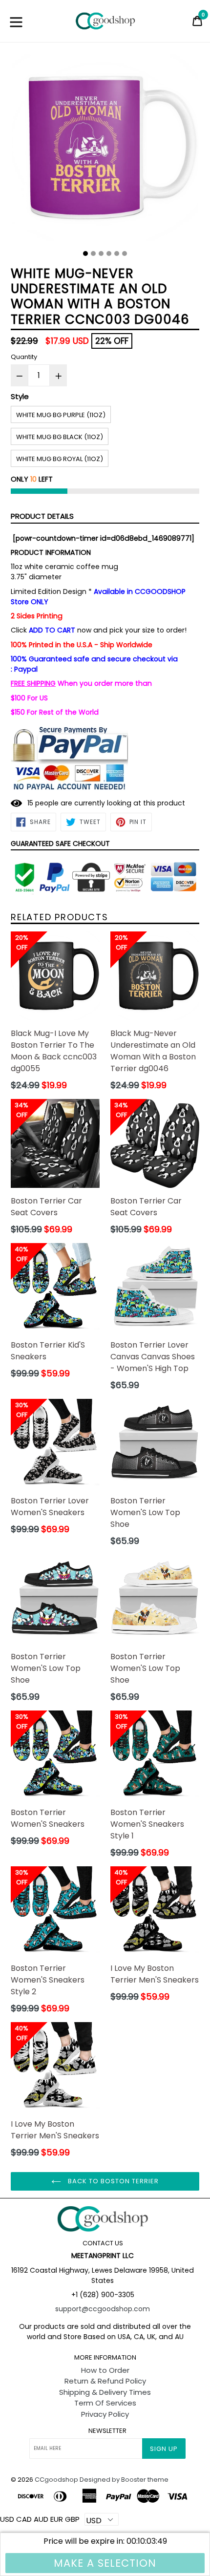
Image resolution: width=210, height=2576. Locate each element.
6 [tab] (125, 253)
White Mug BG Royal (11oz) (60, 459)
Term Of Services (105, 2403)
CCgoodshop (56, 2480)
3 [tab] (101, 253)
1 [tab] (85, 253)
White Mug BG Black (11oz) (60, 437)
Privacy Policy (105, 2414)
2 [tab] (93, 253)
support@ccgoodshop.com (103, 2309)
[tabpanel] (105, 150)
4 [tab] (109, 253)
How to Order (105, 2370)
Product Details (42, 516)
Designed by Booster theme (124, 2480)
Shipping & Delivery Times (105, 2392)
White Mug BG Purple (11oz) (61, 415)
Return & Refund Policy (105, 2381)
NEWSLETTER (107, 2431)
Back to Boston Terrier (113, 2181)
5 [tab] (117, 253)
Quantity (24, 357)
